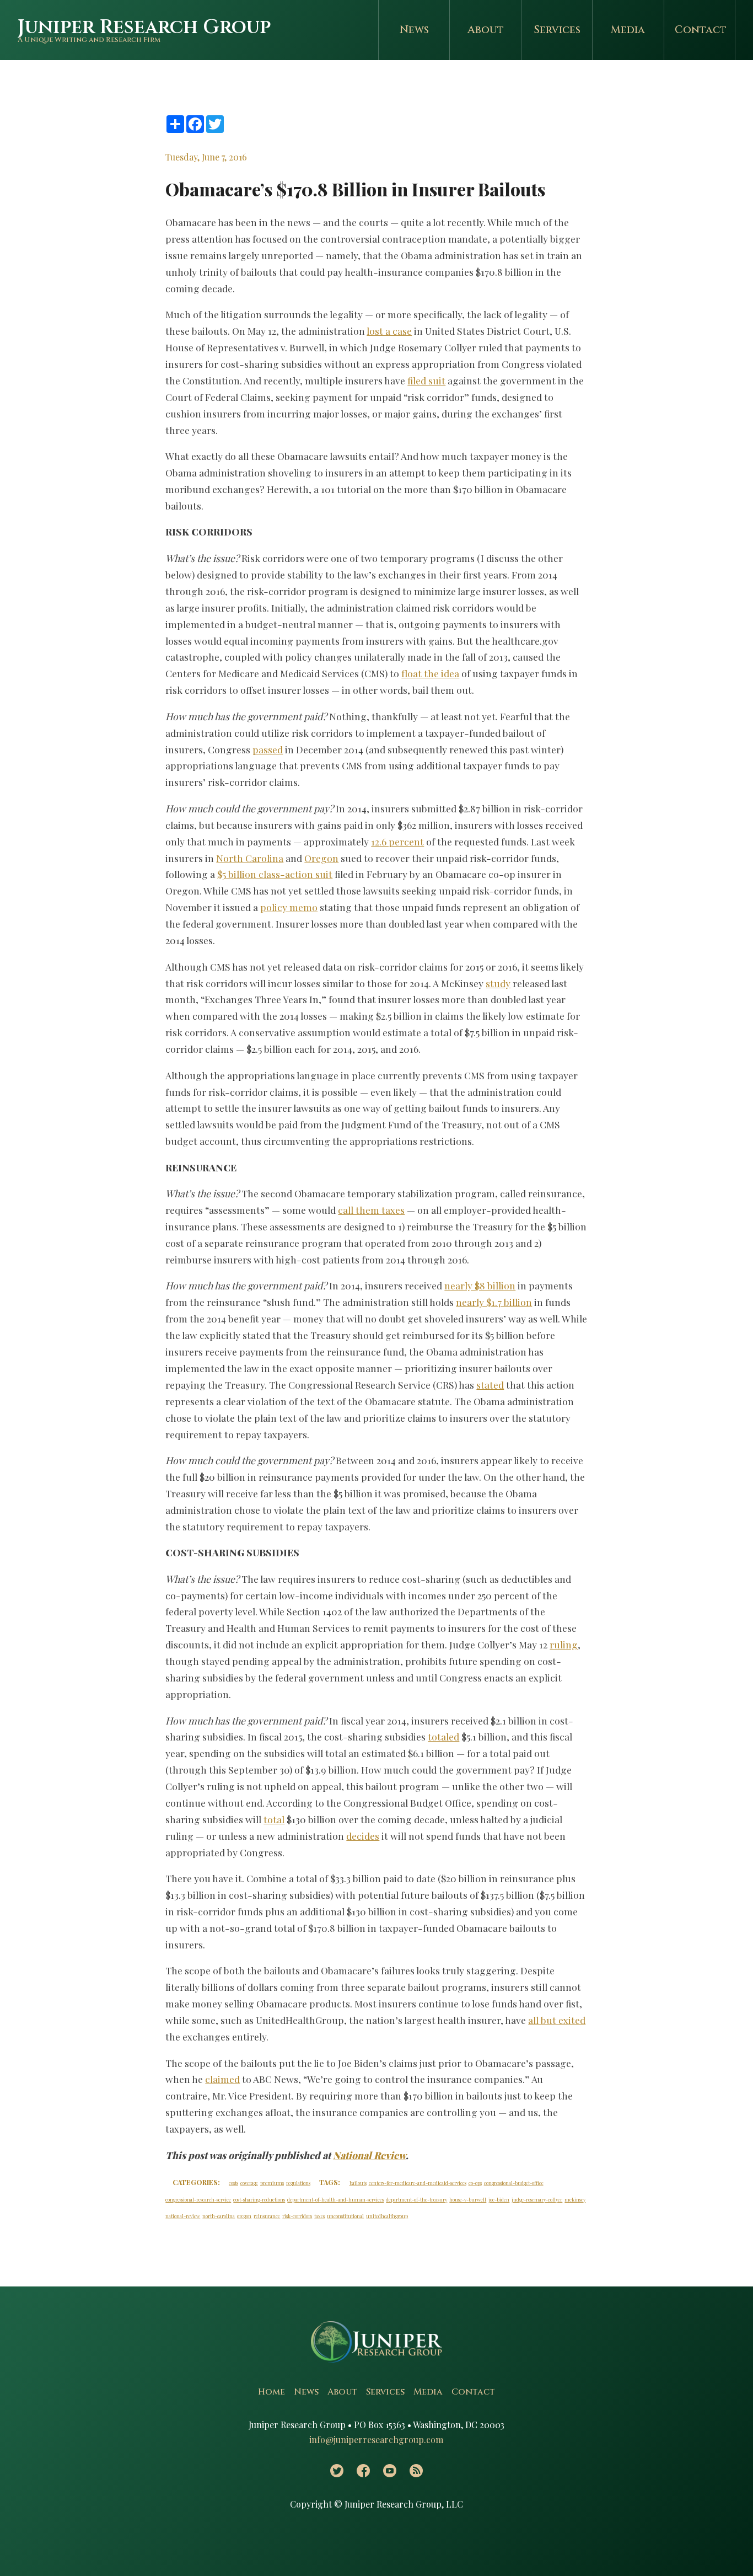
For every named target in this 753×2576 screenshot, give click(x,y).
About (486, 30)
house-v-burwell (468, 2199)
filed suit (426, 380)
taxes (319, 2216)
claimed (222, 2079)
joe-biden (499, 2199)
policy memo (289, 907)
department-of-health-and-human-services (335, 2199)
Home (271, 2392)
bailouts (358, 2183)
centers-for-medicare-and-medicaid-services (418, 2183)
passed (268, 749)
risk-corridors (297, 2216)
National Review (369, 2155)
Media (628, 30)
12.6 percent (397, 841)
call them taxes (371, 1210)
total (274, 1819)
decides (363, 1836)
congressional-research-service (198, 2199)
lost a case (389, 331)
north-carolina (219, 2216)
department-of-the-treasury (416, 2199)
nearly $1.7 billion (494, 1302)
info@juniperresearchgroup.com (376, 2440)
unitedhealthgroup (387, 2216)
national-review (183, 2216)
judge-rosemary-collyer (537, 2199)
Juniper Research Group (144, 27)
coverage (249, 2183)
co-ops (475, 2183)
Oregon (321, 858)
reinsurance (267, 2216)
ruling (564, 1644)
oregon (244, 2216)
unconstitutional (345, 2216)
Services (557, 30)
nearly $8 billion (480, 1285)
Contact (701, 30)
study (498, 983)
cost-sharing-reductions (259, 2199)
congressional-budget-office (514, 2183)
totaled (443, 1736)
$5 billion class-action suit (275, 874)
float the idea (430, 673)
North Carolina (250, 858)
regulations (298, 2183)
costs (233, 2183)
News (414, 30)
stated (490, 1385)
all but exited (557, 2020)
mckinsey (575, 2199)
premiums (272, 2183)
